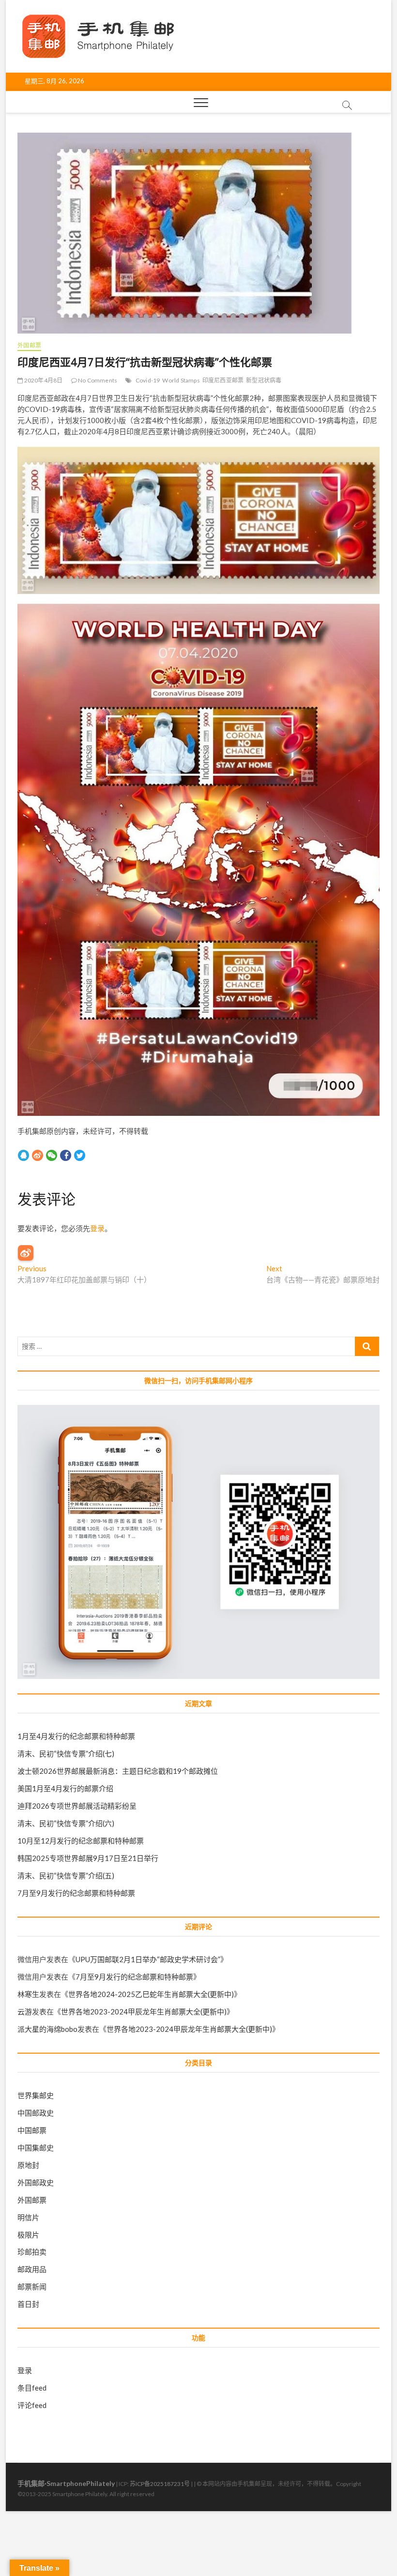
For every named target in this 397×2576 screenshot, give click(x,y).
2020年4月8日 (43, 380)
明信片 (28, 2217)
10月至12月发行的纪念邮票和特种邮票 (81, 1841)
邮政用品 (32, 2269)
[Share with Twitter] (80, 1155)
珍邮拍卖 (32, 2252)
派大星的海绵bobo (47, 2029)
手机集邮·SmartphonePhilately (66, 2483)
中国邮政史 (36, 2113)
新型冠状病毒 (264, 380)
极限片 (28, 2235)
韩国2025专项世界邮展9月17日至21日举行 (88, 1858)
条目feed (32, 2388)
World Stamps (181, 380)
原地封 (28, 2165)
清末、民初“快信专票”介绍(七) (66, 1753)
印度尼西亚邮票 (223, 380)
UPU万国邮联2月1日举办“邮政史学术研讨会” (148, 1959)
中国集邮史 (36, 2148)
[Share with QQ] (23, 1155)
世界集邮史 (36, 2095)
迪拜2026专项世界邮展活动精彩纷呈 (77, 1806)
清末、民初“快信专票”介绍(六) (66, 1823)
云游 (25, 2012)
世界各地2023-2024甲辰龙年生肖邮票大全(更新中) (144, 2012)
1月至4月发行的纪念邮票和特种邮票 (76, 1736)
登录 (97, 1228)
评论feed (32, 2405)
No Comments (97, 380)
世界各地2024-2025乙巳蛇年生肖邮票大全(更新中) (151, 1994)
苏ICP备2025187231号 (160, 2484)
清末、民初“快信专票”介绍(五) (66, 1875)
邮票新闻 (32, 2286)
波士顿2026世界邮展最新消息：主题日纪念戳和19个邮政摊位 (118, 1771)
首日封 (28, 2304)
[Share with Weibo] (38, 1155)
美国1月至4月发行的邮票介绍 (65, 1788)
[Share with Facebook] (66, 1155)
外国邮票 (29, 345)
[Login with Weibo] (26, 1253)
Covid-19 (148, 380)
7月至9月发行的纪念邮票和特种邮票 (76, 1893)
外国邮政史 (36, 2182)
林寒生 (28, 1994)
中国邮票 (32, 2130)
